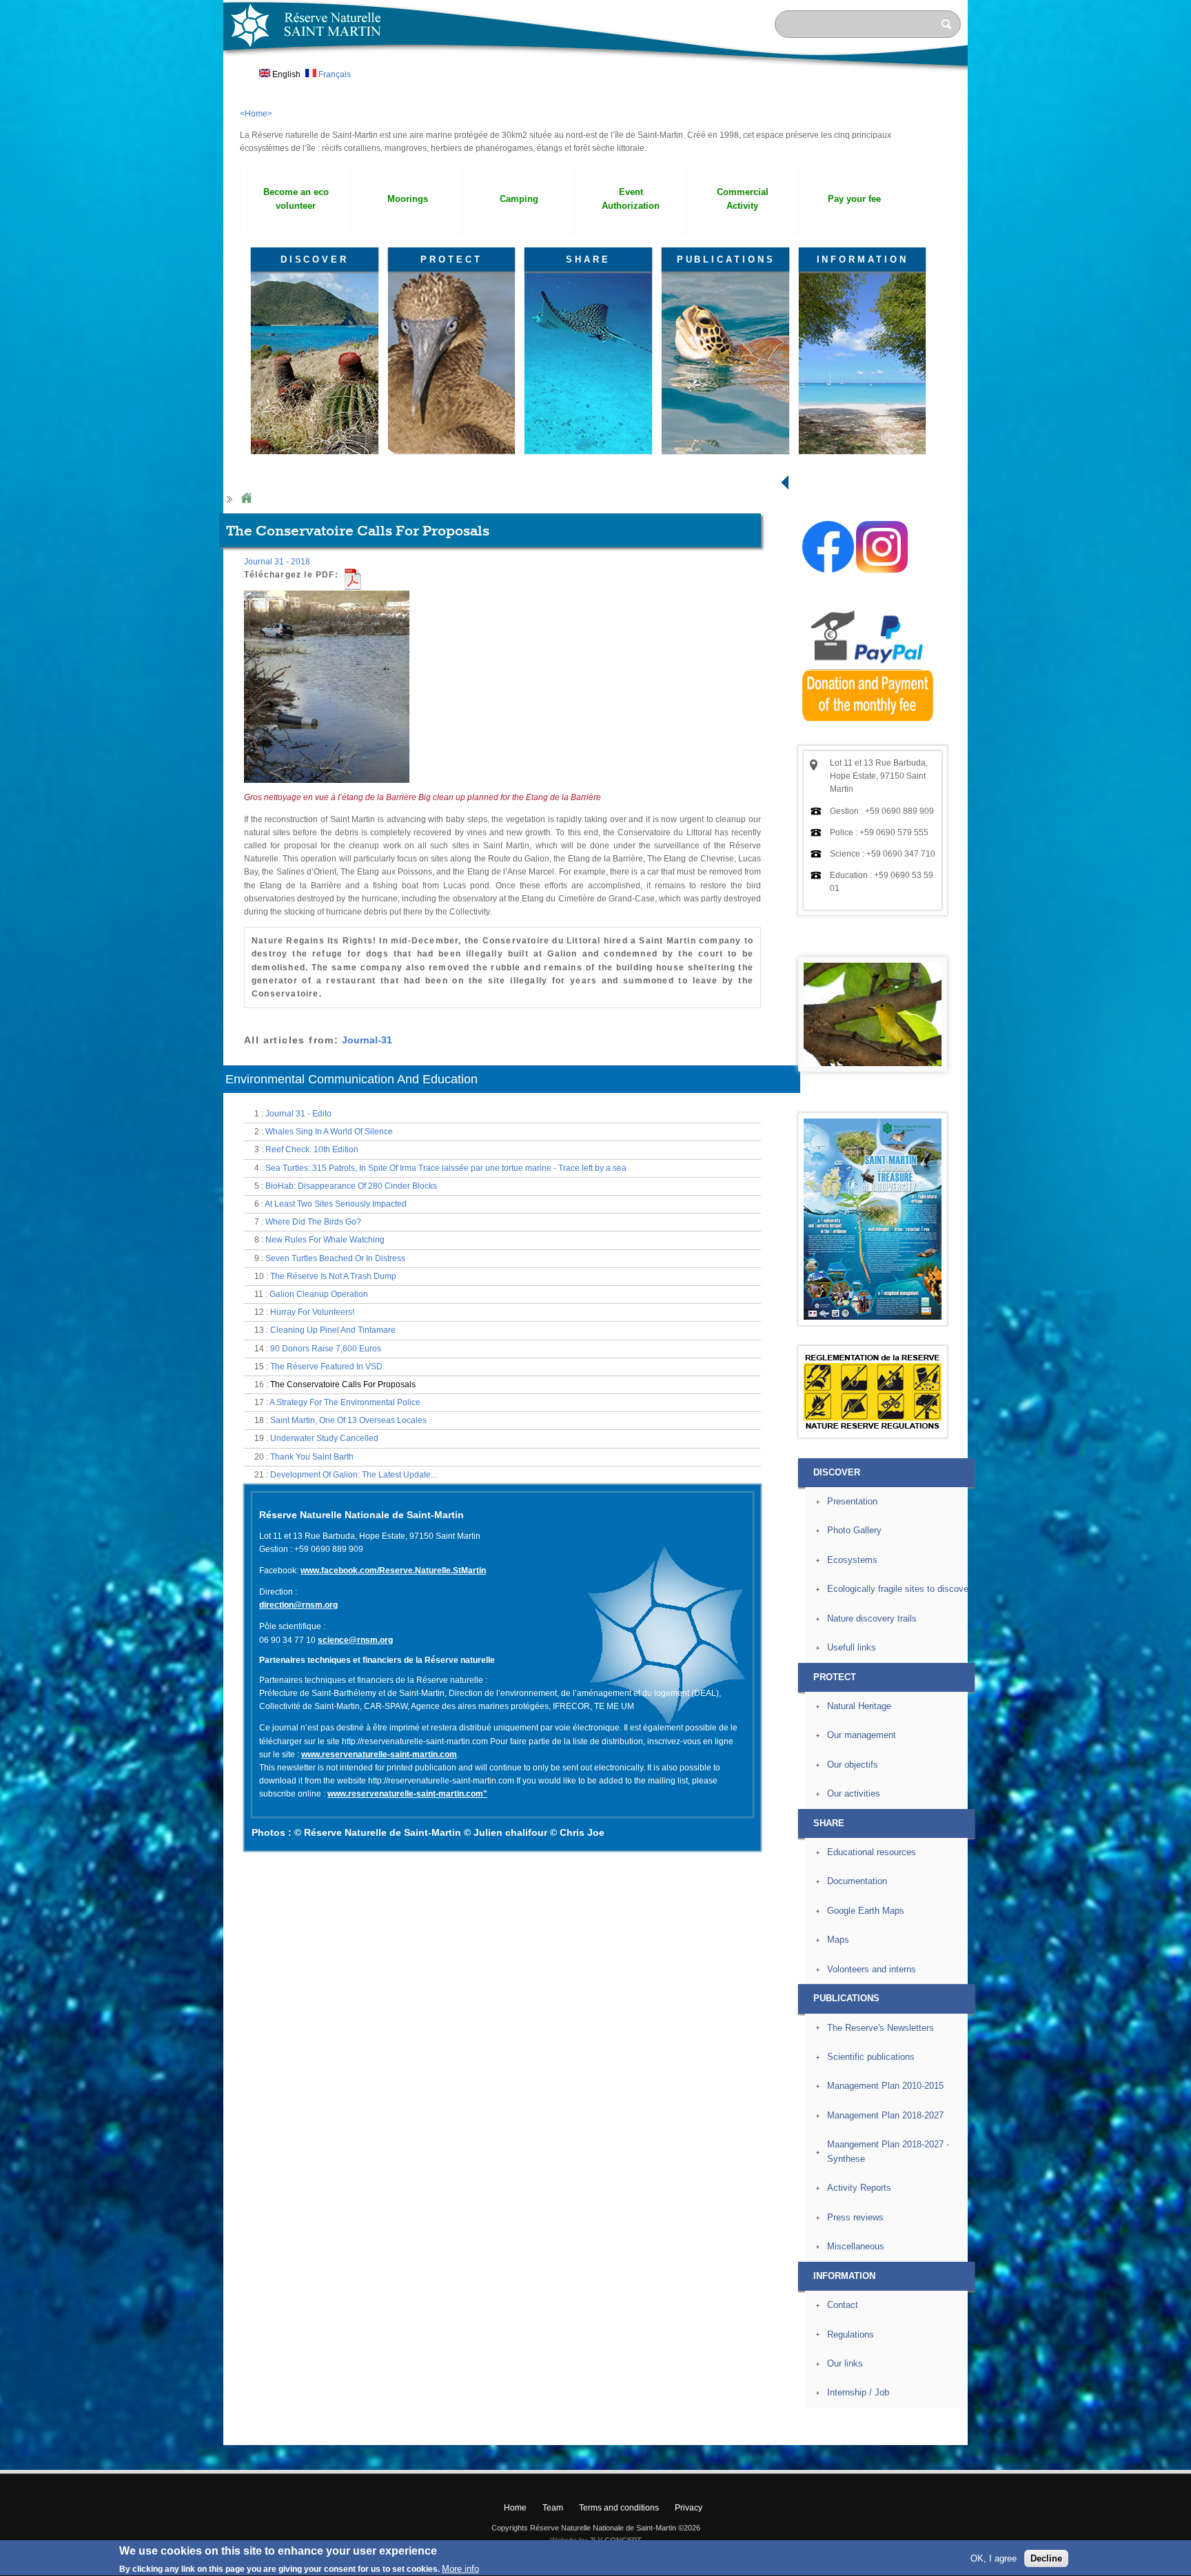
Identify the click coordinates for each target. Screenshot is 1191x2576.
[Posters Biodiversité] (873, 1317)
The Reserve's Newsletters (880, 2028)
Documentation (857, 1881)
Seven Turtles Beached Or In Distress (335, 1258)
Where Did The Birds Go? (313, 1222)
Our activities (854, 1793)
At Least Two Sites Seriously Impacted (336, 1204)
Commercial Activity (743, 199)
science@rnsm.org (355, 1640)
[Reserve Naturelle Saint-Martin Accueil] (595, 72)
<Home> (256, 114)
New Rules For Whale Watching (325, 1240)
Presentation (852, 1501)
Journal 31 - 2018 (277, 562)
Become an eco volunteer (296, 199)
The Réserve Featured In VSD (326, 1367)
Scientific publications (871, 2057)
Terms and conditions (619, 2508)
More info (460, 2569)
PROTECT (451, 259)
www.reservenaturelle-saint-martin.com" (407, 1794)
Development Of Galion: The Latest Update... (354, 1475)
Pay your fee (854, 199)
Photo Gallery (854, 1530)
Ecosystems (852, 1560)
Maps (838, 1940)
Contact (843, 2305)
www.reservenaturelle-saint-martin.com (379, 1755)
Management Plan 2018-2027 (885, 2115)
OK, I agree (994, 2558)
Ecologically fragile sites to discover (899, 1589)
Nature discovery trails (872, 1618)
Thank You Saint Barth (312, 1457)
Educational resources (872, 1852)
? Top (1000, 2434)
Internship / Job (858, 2392)
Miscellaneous (856, 2246)
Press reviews (855, 2217)
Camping (519, 199)
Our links (845, 2363)
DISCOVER (315, 259)
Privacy (689, 2508)
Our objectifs (853, 1765)
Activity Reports (859, 2188)
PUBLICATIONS (726, 259)
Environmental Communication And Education (352, 1079)
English (285, 74)
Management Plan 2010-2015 (885, 2086)
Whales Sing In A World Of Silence (329, 1132)
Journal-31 (367, 1040)
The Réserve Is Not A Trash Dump (333, 1276)
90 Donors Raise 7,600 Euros (326, 1349)
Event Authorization (631, 199)
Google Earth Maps (866, 1911)
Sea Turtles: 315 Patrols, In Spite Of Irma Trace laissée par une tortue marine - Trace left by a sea (446, 1168)
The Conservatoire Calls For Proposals (343, 1384)
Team (553, 2508)
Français (334, 74)
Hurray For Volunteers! (312, 1312)
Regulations (851, 2334)
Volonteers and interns (872, 1969)
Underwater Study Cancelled (324, 1438)
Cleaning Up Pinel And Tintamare (333, 1330)
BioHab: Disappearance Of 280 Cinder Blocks (351, 1186)
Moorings (408, 199)
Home (246, 499)
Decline (1046, 2558)
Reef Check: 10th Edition (312, 1149)
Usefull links (852, 1647)
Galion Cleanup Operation (319, 1294)
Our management (862, 1735)
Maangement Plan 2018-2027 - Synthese (888, 2151)
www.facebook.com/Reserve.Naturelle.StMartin (393, 1571)
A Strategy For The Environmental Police (345, 1402)
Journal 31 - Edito (298, 1114)
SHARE (588, 259)
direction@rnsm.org (298, 1605)
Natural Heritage (859, 1706)
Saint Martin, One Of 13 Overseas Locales (348, 1420)
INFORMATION (863, 259)
